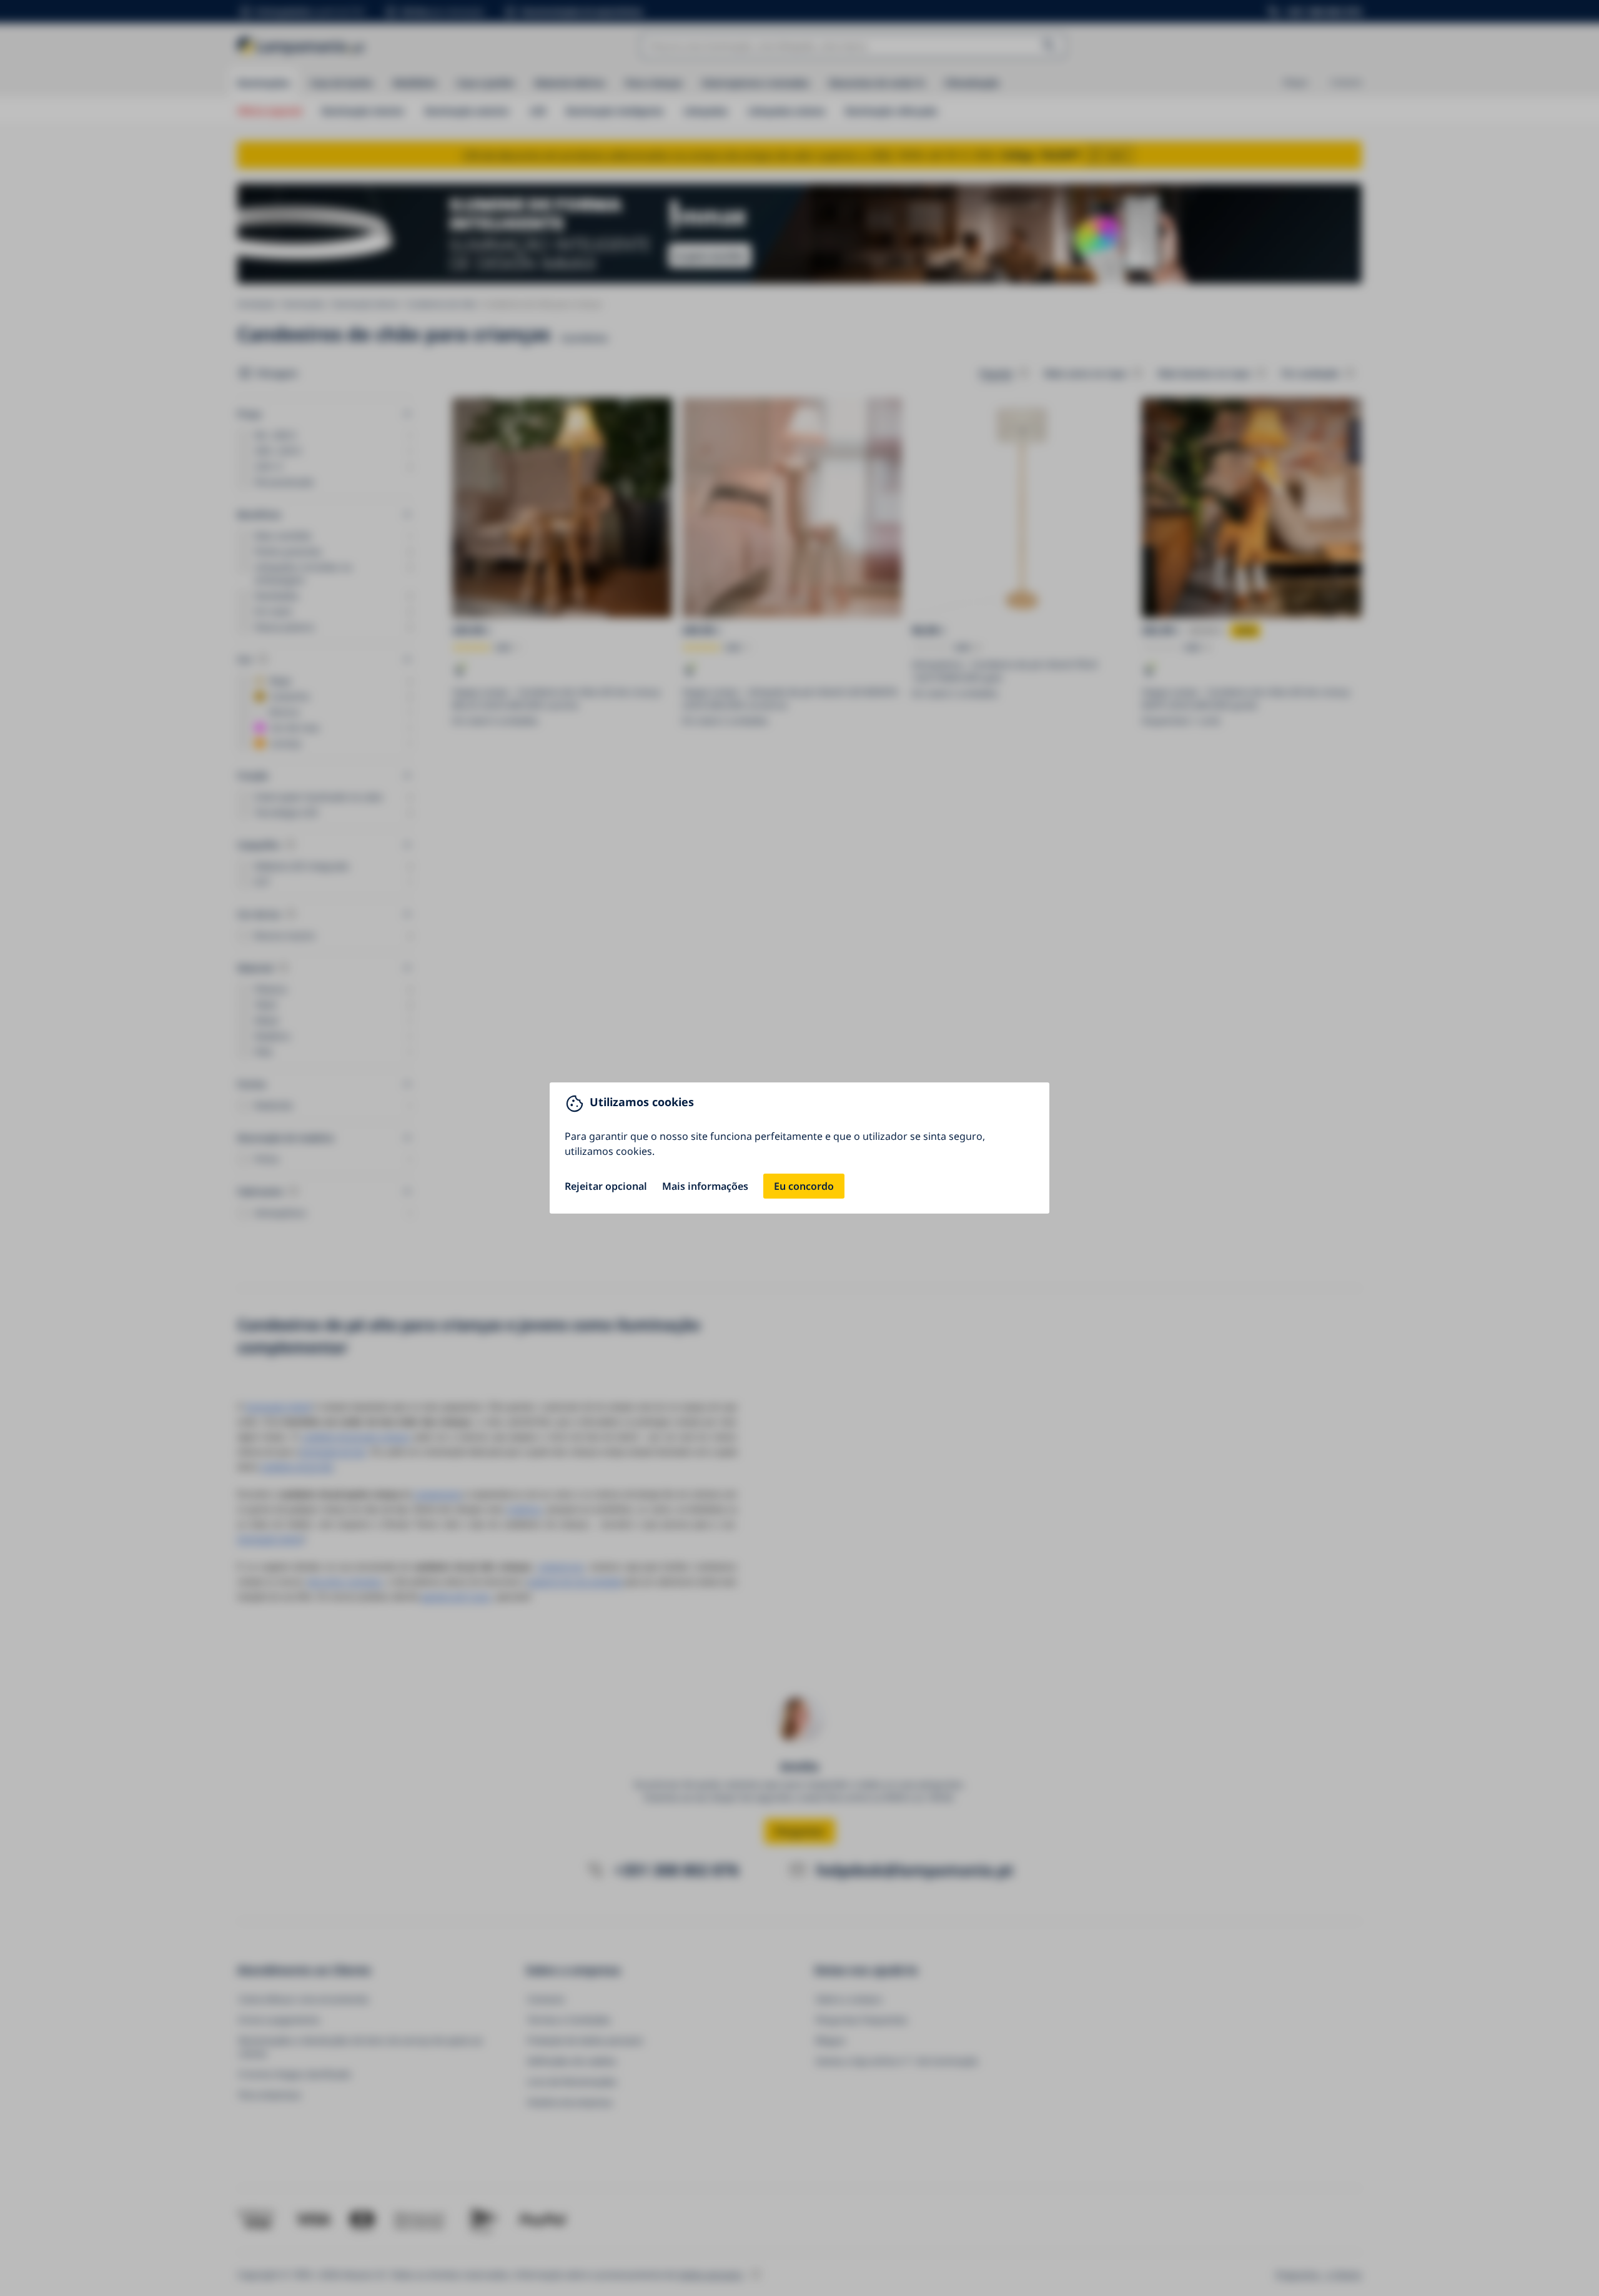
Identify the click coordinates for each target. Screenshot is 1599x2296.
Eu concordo (804, 1186)
